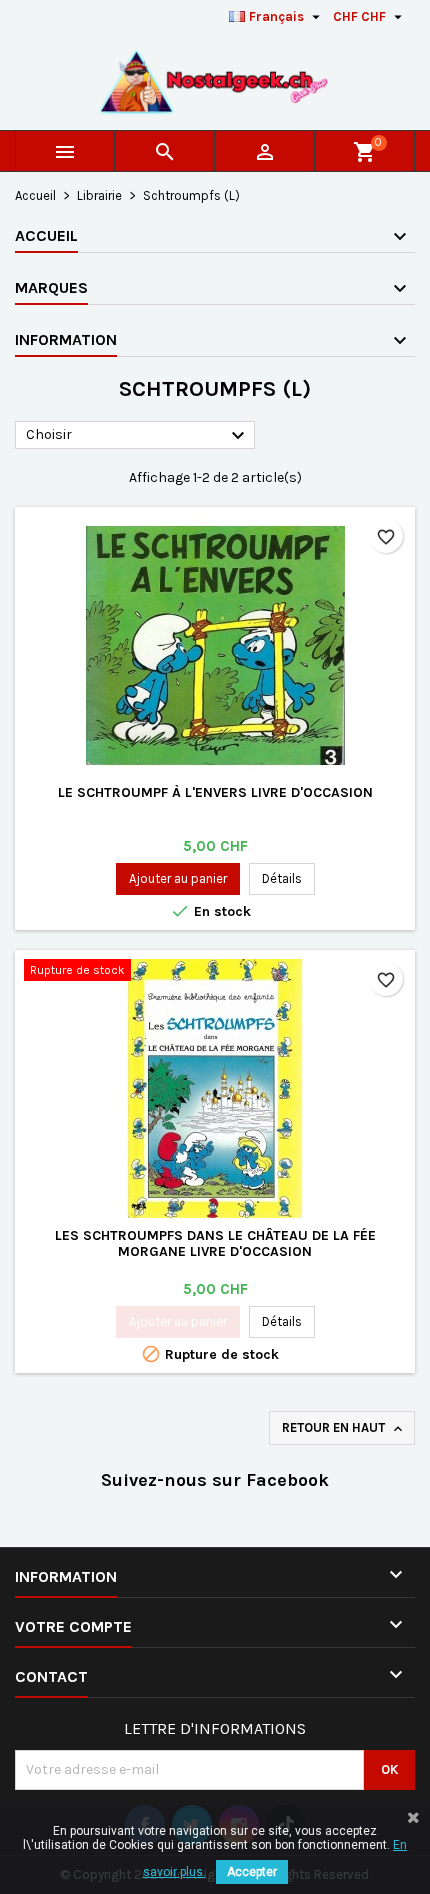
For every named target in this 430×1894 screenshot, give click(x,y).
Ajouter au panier (178, 878)
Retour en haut (344, 1428)
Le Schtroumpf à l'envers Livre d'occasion (215, 792)
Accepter (252, 1872)
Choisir (138, 436)
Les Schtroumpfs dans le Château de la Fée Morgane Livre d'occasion (215, 1243)
